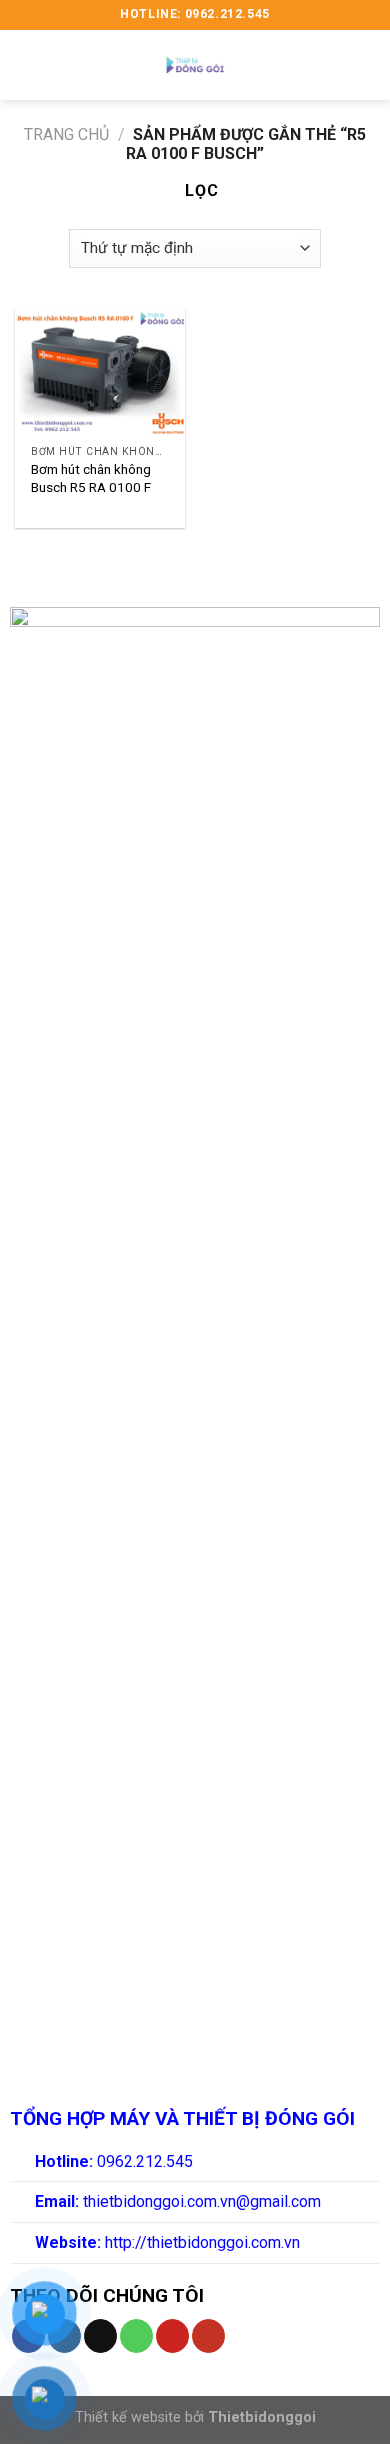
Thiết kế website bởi (195, 2417)
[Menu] (27, 64)
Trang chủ (66, 134)
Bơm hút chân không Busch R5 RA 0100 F (91, 478)
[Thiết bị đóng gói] (195, 65)
